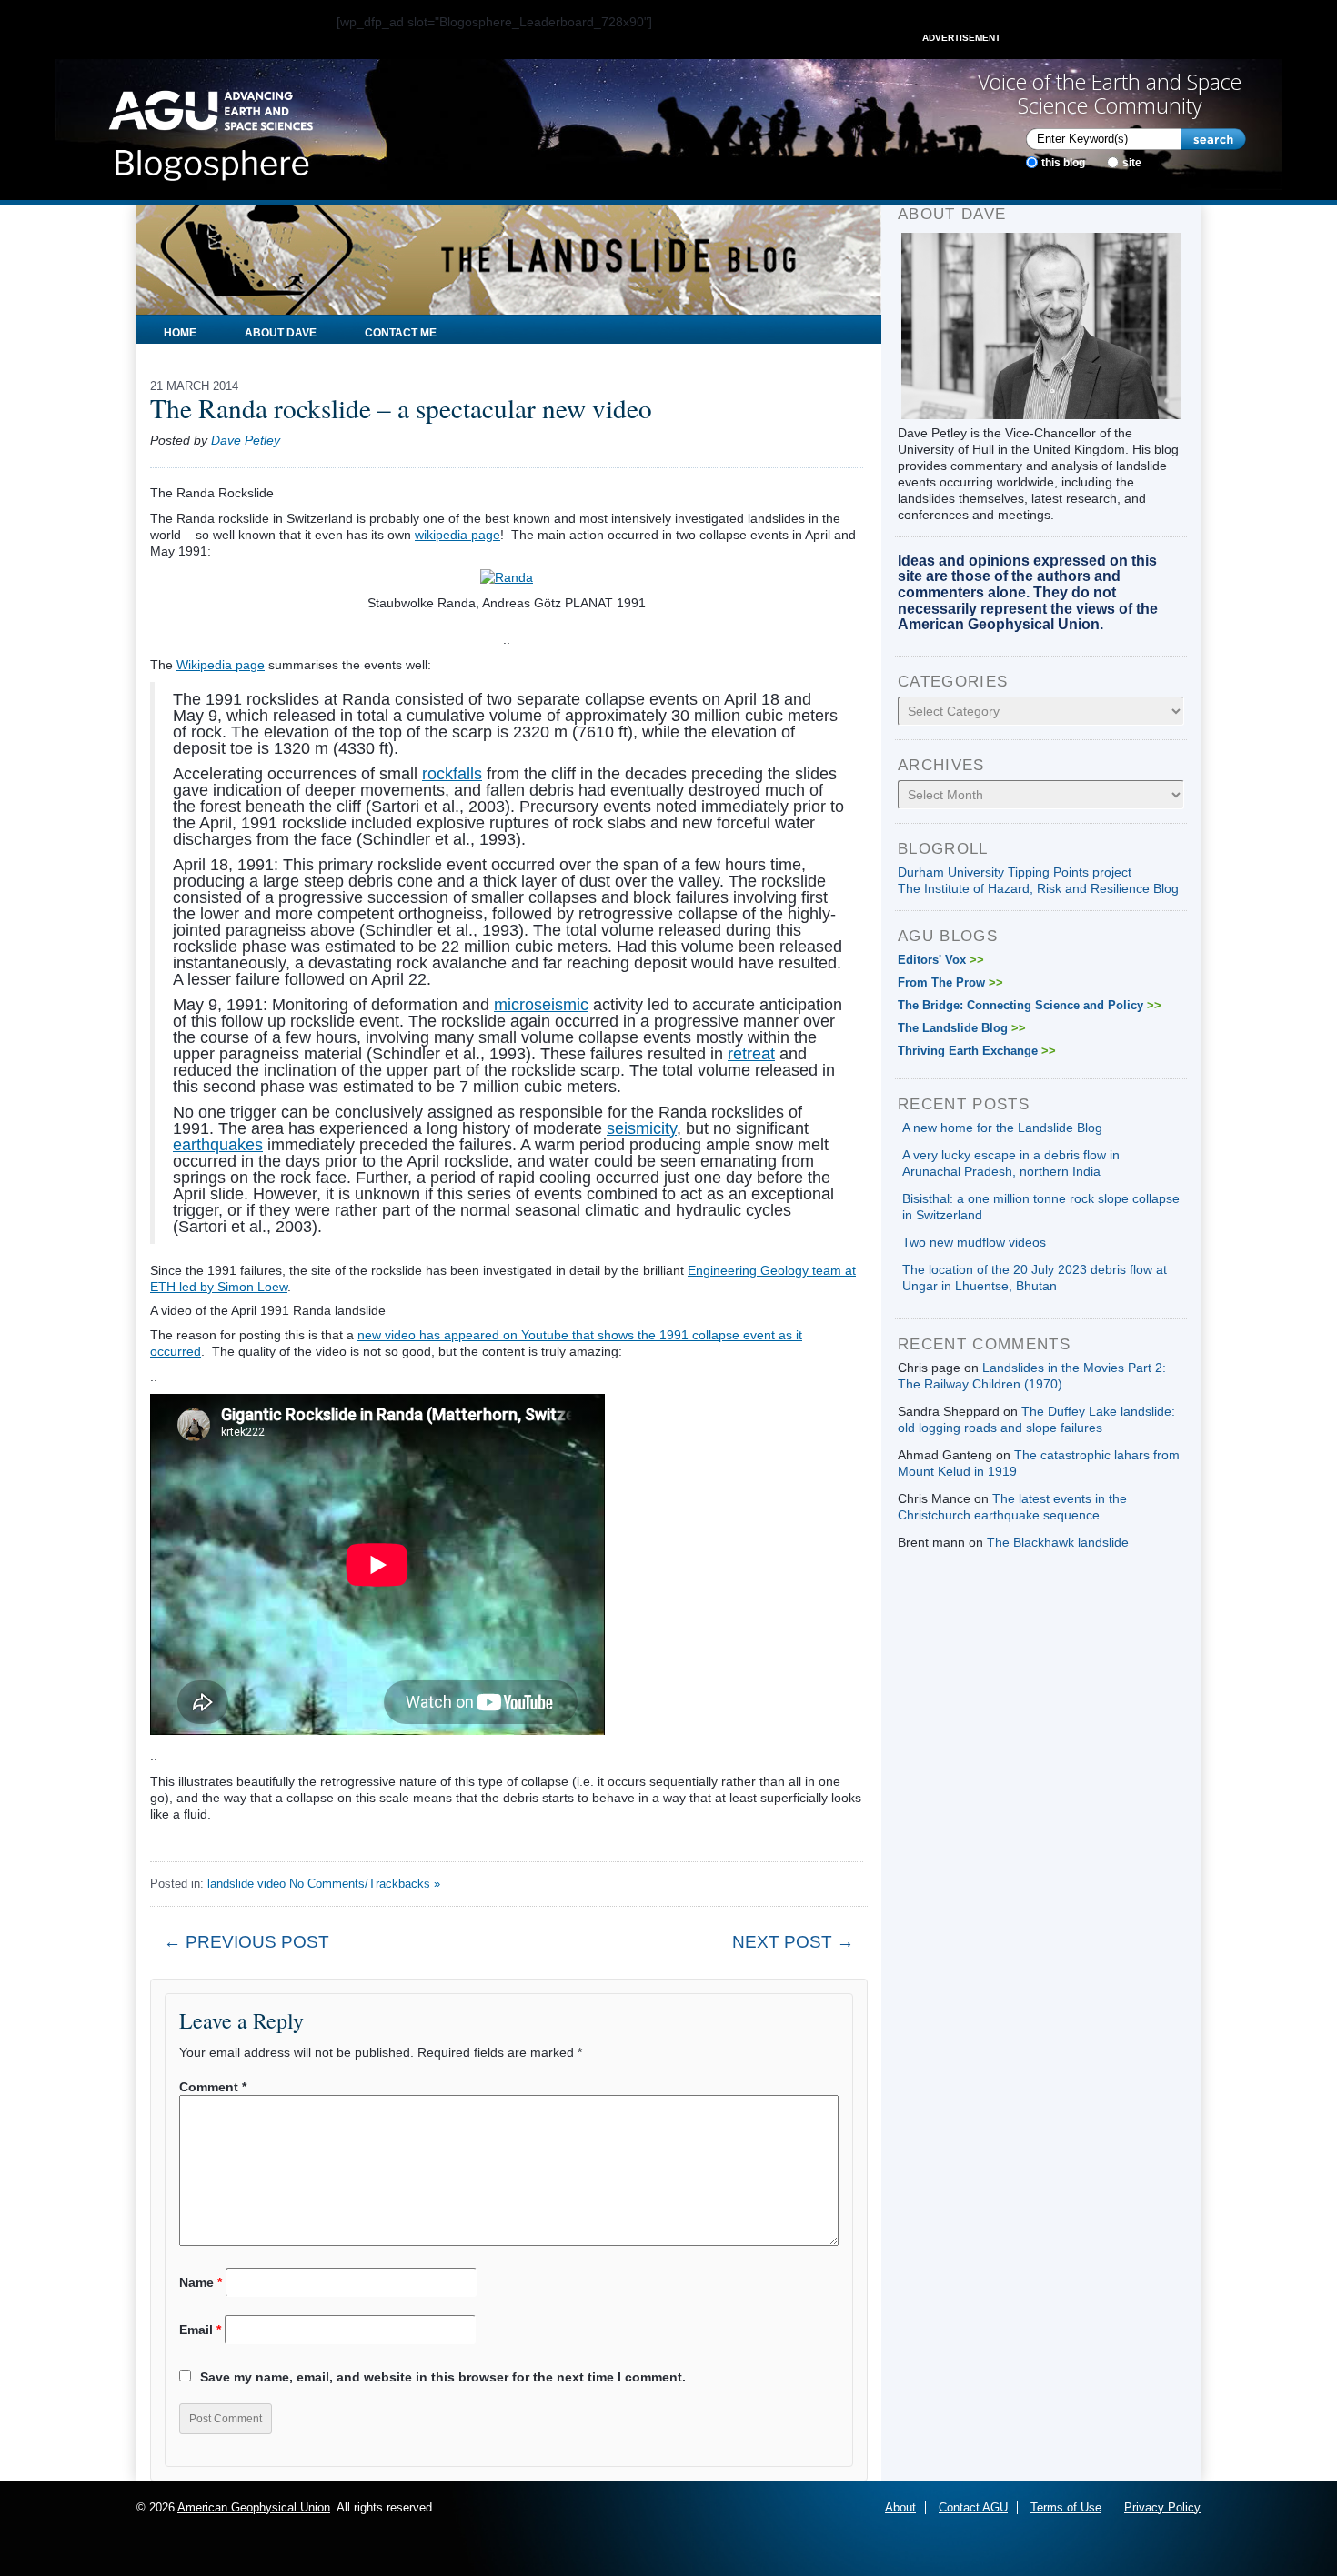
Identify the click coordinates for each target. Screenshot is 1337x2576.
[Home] (211, 130)
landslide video (246, 1884)
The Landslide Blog (962, 1028)
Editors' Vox (941, 960)
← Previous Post (246, 1942)
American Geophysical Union (254, 2507)
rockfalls (452, 774)
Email (200, 2330)
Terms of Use (1066, 2507)
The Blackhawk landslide (1058, 1542)
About (900, 2507)
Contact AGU (973, 2507)
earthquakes (218, 1145)
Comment (213, 2087)
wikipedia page (457, 535)
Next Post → (793, 1942)
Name (201, 2282)
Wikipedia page (221, 665)
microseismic (541, 1005)
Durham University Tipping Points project (1015, 872)
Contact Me (401, 333)
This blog (1063, 163)
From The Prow (950, 982)
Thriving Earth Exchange (977, 1051)
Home (180, 333)
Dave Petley (246, 440)
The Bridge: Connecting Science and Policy (1030, 1005)
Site (1132, 163)
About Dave (281, 333)
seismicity (642, 1128)
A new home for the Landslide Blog (1002, 1128)
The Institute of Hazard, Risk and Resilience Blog (1038, 888)
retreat (751, 1054)
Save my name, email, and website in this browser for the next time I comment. (443, 2377)
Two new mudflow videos (974, 1242)
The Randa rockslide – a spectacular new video (401, 408)
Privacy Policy (1162, 2507)
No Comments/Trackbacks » (365, 1884)
